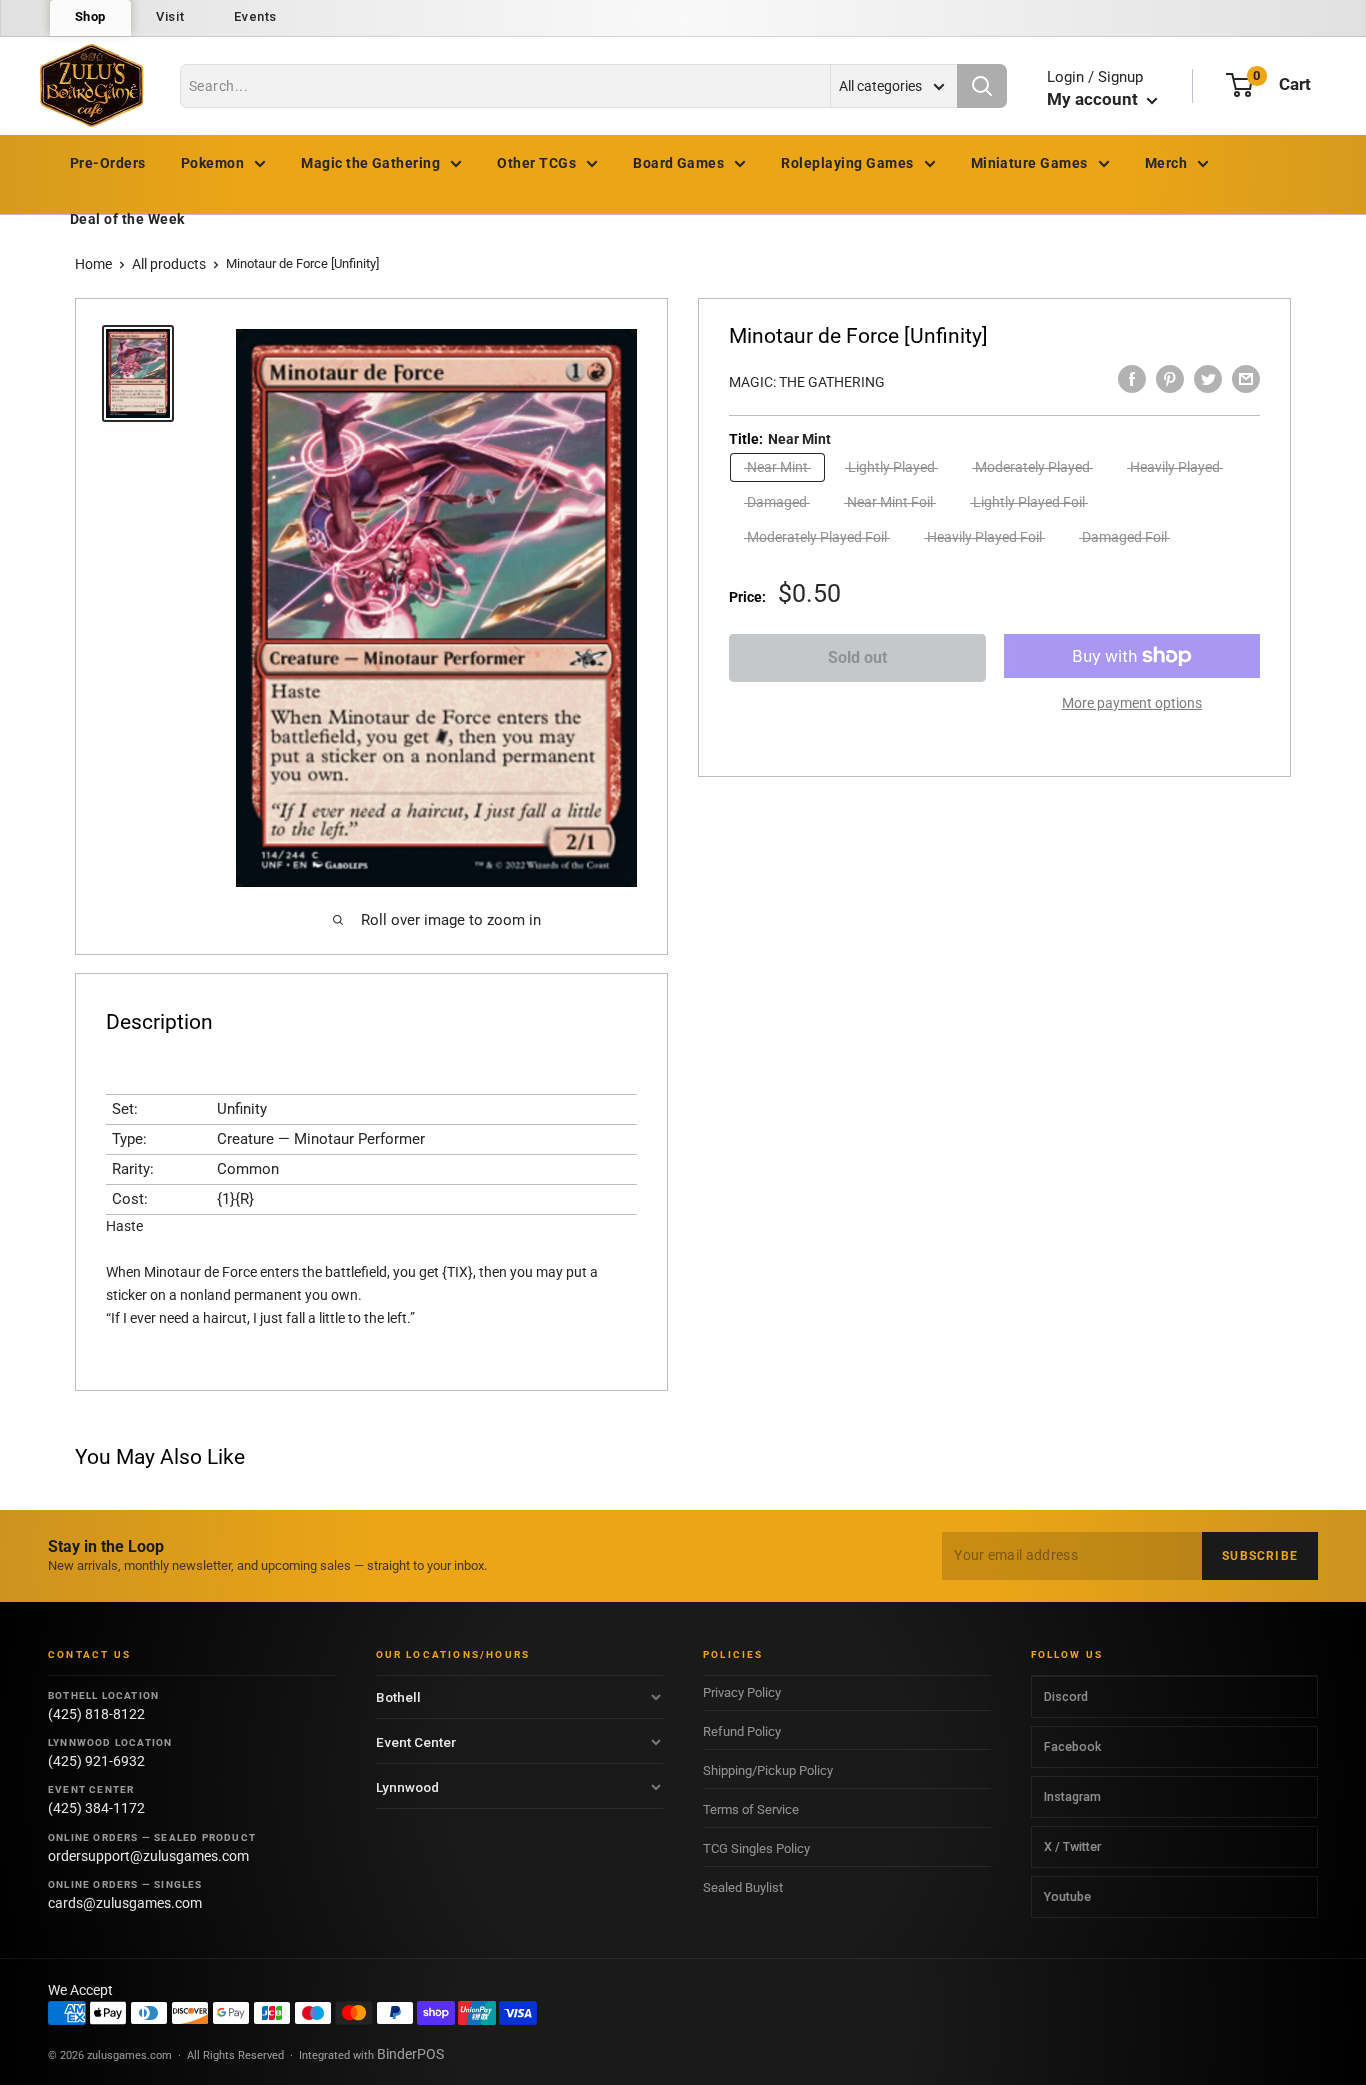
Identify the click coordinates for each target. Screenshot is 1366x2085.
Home (93, 264)
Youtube (1067, 1896)
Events (255, 16)
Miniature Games (1029, 163)
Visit (170, 16)
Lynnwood (407, 1787)
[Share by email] (1246, 379)
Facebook (1072, 1746)
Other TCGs (536, 163)
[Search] (982, 86)
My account (1094, 99)
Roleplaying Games (847, 163)
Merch (1166, 163)
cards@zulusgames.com (125, 1903)
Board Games (678, 163)
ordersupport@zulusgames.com (148, 1856)
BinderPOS (410, 2054)
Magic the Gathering (370, 163)
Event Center (416, 1742)
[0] (1239, 85)
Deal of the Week (127, 219)
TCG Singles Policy (756, 1848)
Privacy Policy (742, 1692)
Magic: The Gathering (807, 382)
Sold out (857, 657)
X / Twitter (1072, 1846)
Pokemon (212, 163)
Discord (1066, 1696)
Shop (91, 16)
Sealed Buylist (743, 1887)
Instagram (1072, 1796)
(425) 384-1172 (96, 1808)
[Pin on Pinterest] (1170, 379)
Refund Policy (742, 1731)
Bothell (398, 1697)
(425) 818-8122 (96, 1714)
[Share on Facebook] (1132, 379)
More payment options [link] (1132, 703)
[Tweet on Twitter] (1208, 379)
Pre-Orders (108, 163)
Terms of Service (751, 1809)
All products (169, 264)
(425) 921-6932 (96, 1761)
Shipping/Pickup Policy (768, 1770)
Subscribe (1260, 1556)
